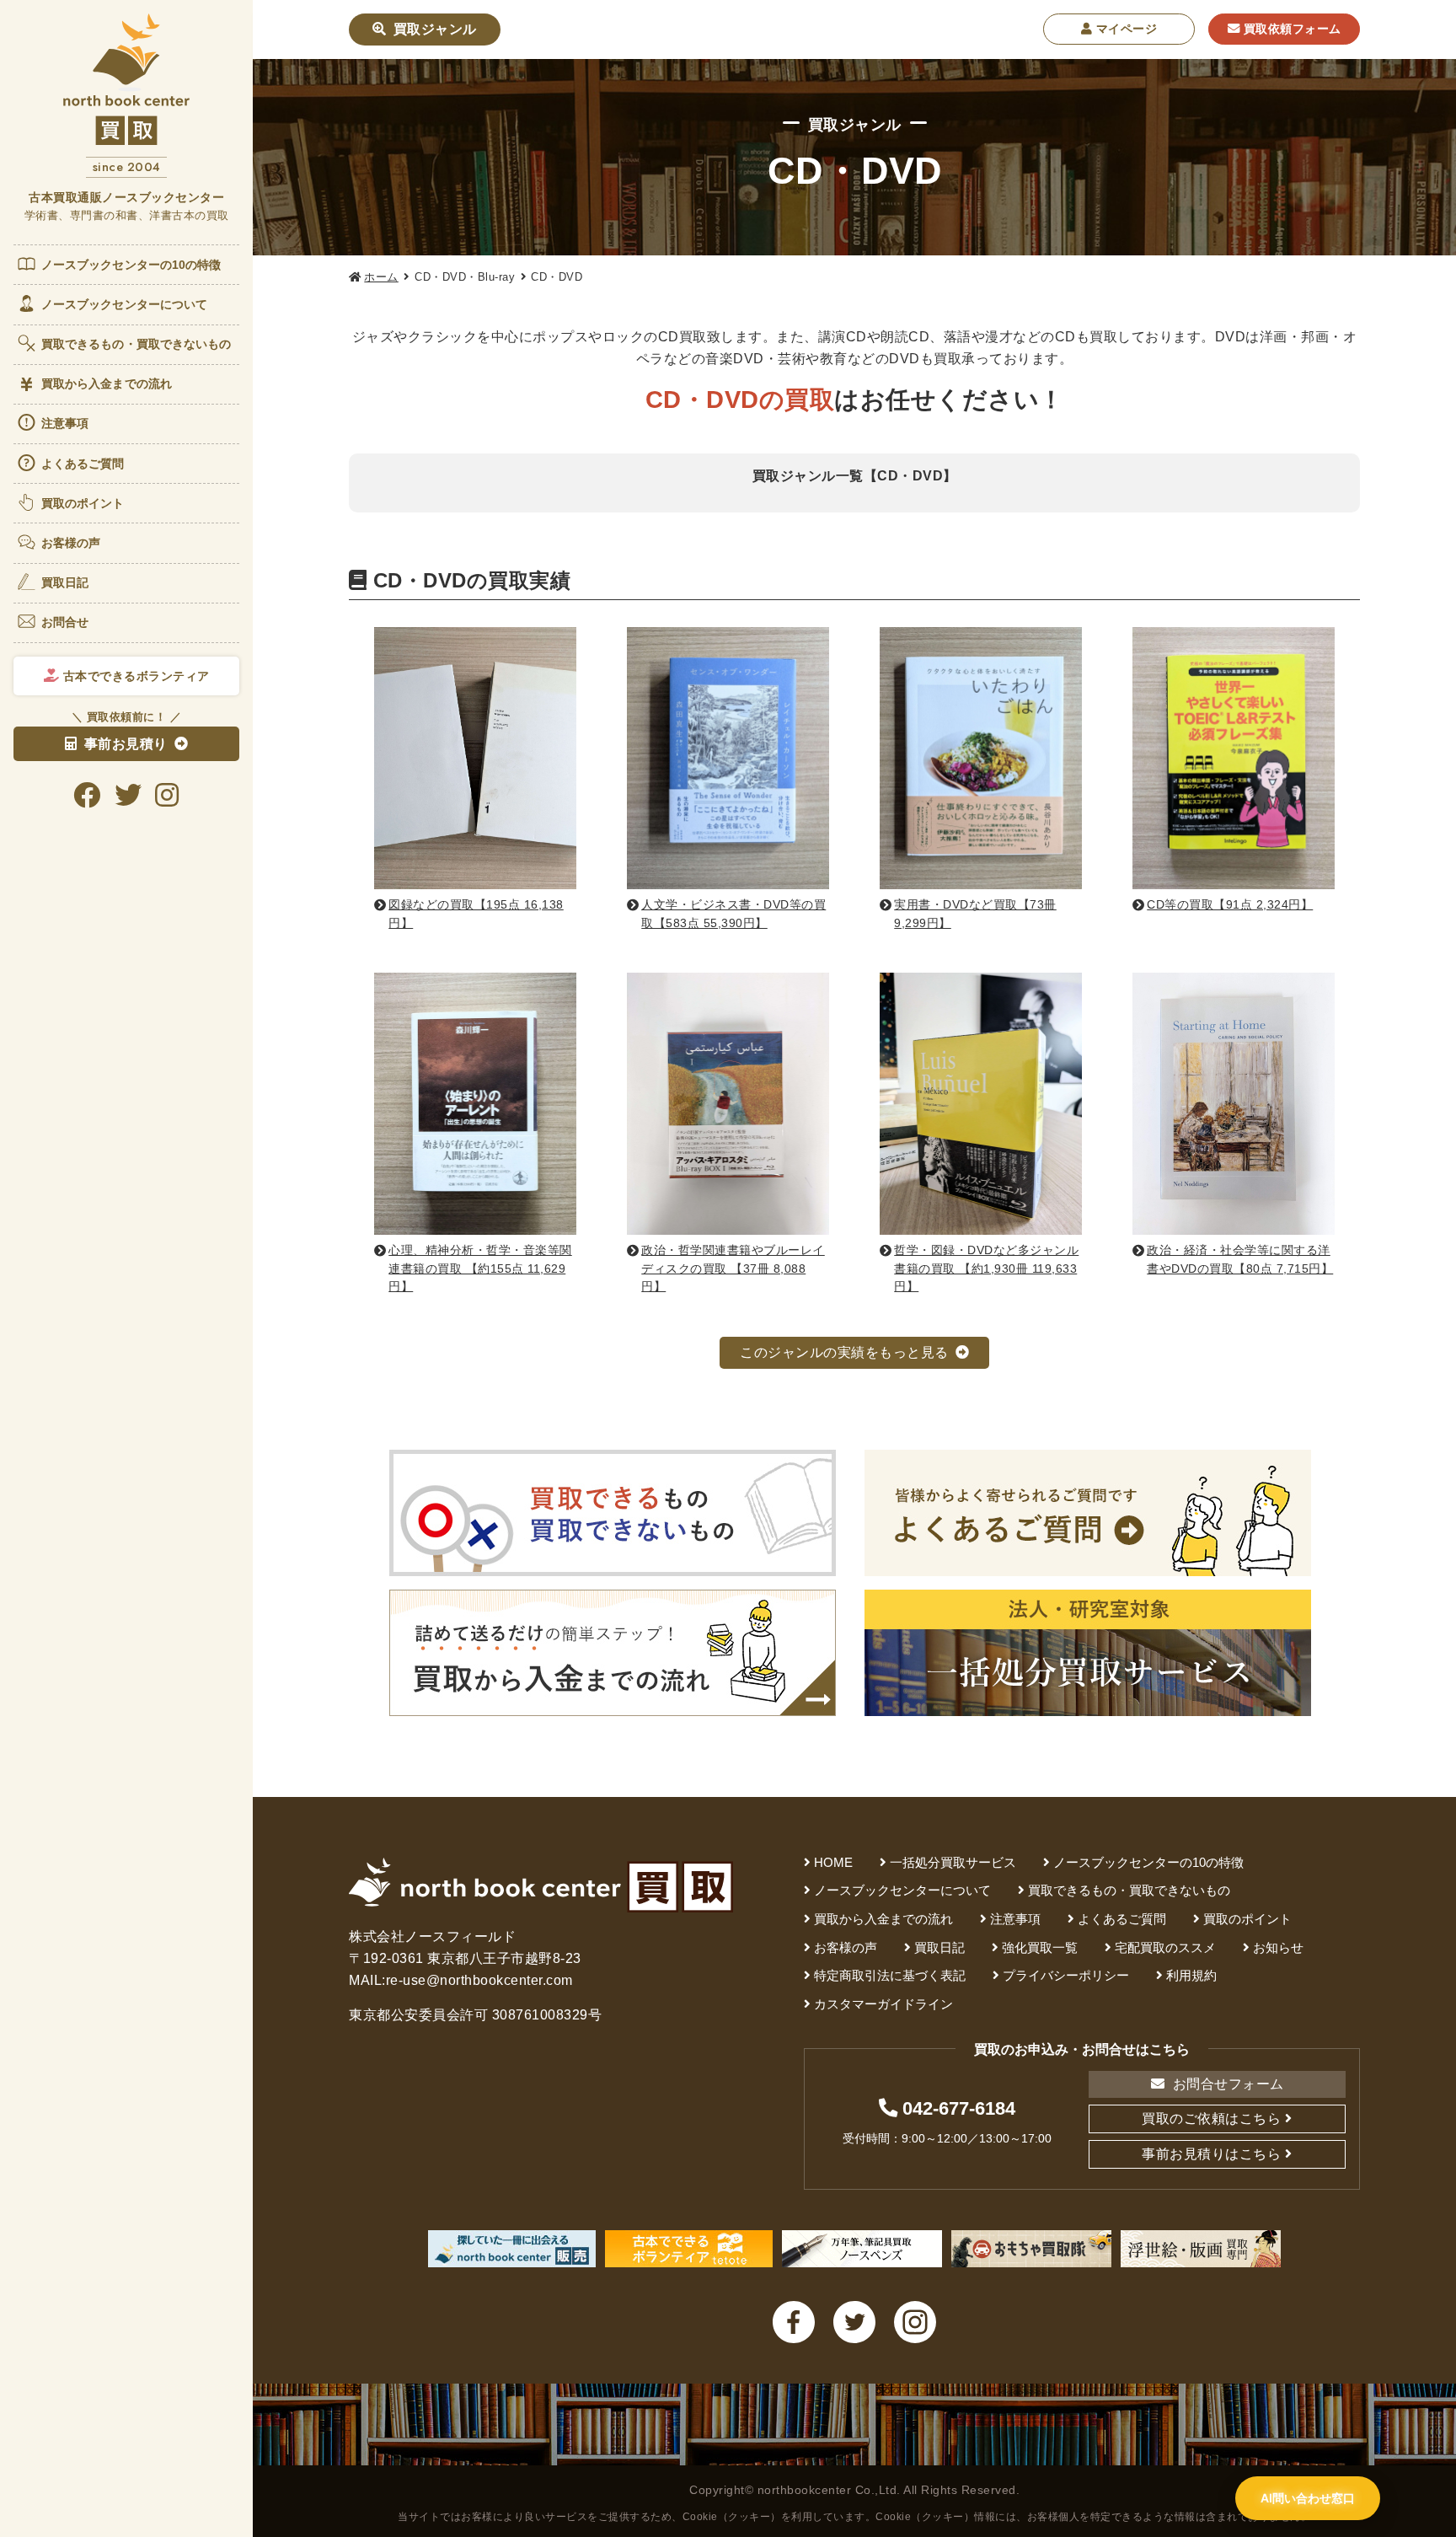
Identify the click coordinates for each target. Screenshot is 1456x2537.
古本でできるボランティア (134, 676)
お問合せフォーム (1226, 2084)
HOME (833, 1862)
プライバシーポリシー (1066, 1975)
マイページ (1124, 29)
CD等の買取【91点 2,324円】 (1230, 904)
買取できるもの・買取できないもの (136, 344)
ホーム (381, 277)
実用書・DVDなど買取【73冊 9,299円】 (975, 914)
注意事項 (65, 423)
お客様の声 (71, 543)
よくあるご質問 (83, 464)
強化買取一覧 (1040, 1947)
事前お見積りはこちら (1211, 2154)
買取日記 (65, 582)
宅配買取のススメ (1165, 1947)
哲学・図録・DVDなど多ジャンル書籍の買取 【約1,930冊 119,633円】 (986, 1268)
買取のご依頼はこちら (1211, 2119)
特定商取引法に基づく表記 (890, 1975)
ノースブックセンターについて (124, 304)
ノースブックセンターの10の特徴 (131, 265)
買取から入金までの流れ (107, 383)
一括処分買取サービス (953, 1862)
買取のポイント (83, 503)
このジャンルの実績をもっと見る (844, 1352)
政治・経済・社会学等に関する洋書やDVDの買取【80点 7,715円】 (1240, 1259)
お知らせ (1278, 1947)
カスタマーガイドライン (883, 2004)
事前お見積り (126, 744)
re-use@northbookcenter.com (479, 1980)
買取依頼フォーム (1290, 29)
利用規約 (1191, 1975)
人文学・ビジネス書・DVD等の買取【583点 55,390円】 (733, 914)
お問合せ (65, 622)
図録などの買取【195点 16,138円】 (476, 914)
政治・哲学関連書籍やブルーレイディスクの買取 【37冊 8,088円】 (733, 1268)
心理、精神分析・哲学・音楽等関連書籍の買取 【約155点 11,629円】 (480, 1268)
